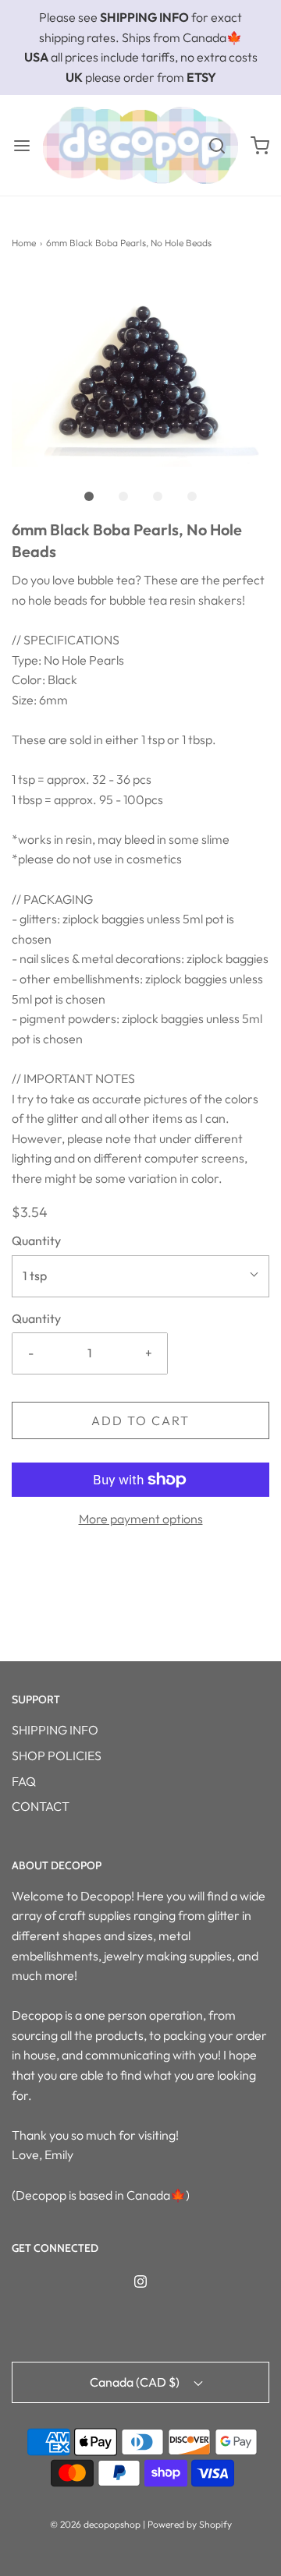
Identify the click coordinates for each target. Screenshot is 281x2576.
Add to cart (140, 1420)
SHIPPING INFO (55, 1730)
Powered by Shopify (190, 2524)
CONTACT (41, 1806)
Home (24, 243)
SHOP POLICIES (57, 1756)
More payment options (141, 1519)
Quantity (36, 1240)
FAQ (24, 1781)
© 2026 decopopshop (95, 2524)
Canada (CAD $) (136, 2382)
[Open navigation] (21, 145)
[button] (140, 371)
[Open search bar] (217, 145)
